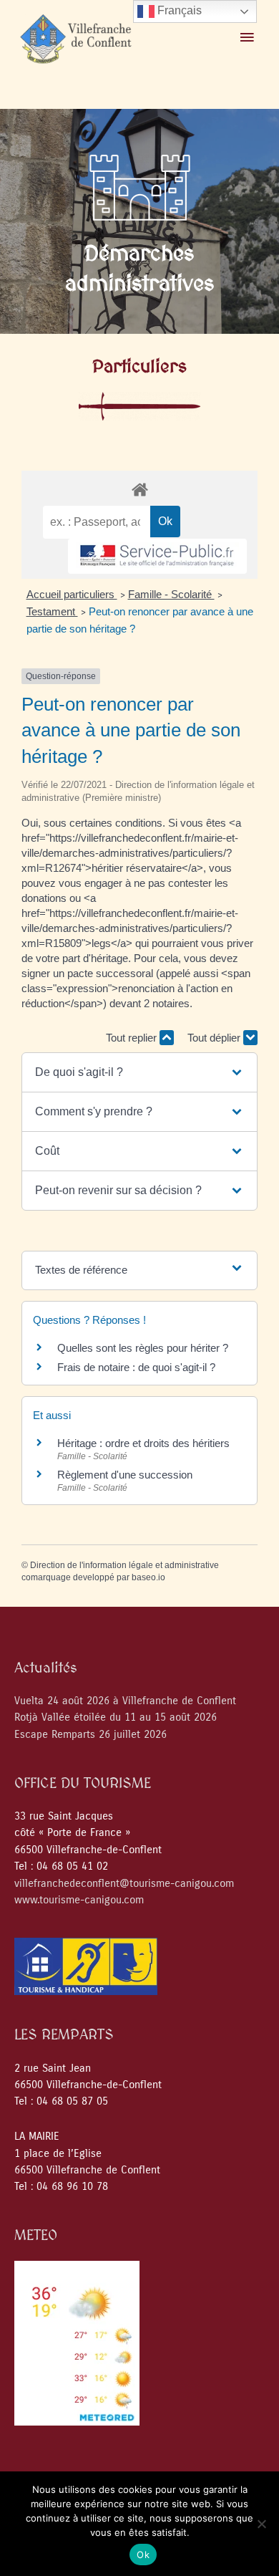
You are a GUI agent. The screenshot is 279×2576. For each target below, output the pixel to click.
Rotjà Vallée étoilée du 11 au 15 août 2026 (116, 1717)
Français (178, 10)
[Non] (261, 2524)
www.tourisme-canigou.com (79, 1900)
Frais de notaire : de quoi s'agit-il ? (136, 1367)
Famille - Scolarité (171, 594)
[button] (139, 1072)
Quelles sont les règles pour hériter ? (143, 1348)
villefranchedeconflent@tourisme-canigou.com (124, 1884)
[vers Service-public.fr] (157, 556)
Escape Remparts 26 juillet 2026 (90, 1735)
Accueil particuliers (72, 594)
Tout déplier (215, 1038)
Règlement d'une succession (125, 1475)
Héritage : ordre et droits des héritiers (143, 1443)
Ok (143, 2555)
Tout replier (133, 1038)
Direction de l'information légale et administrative (124, 1565)
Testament (52, 611)
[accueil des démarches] (139, 489)
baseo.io (148, 1577)
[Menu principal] (247, 38)
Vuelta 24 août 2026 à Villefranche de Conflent (125, 1701)
